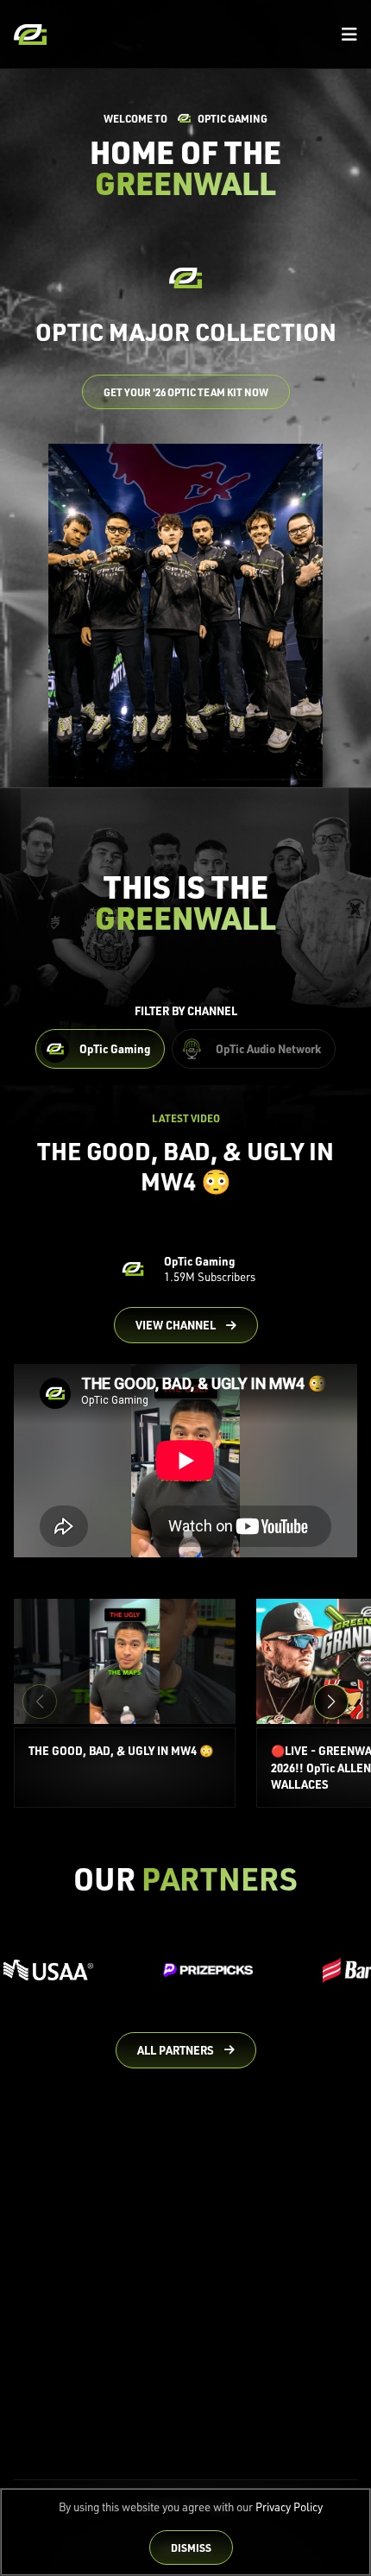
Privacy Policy (289, 2507)
